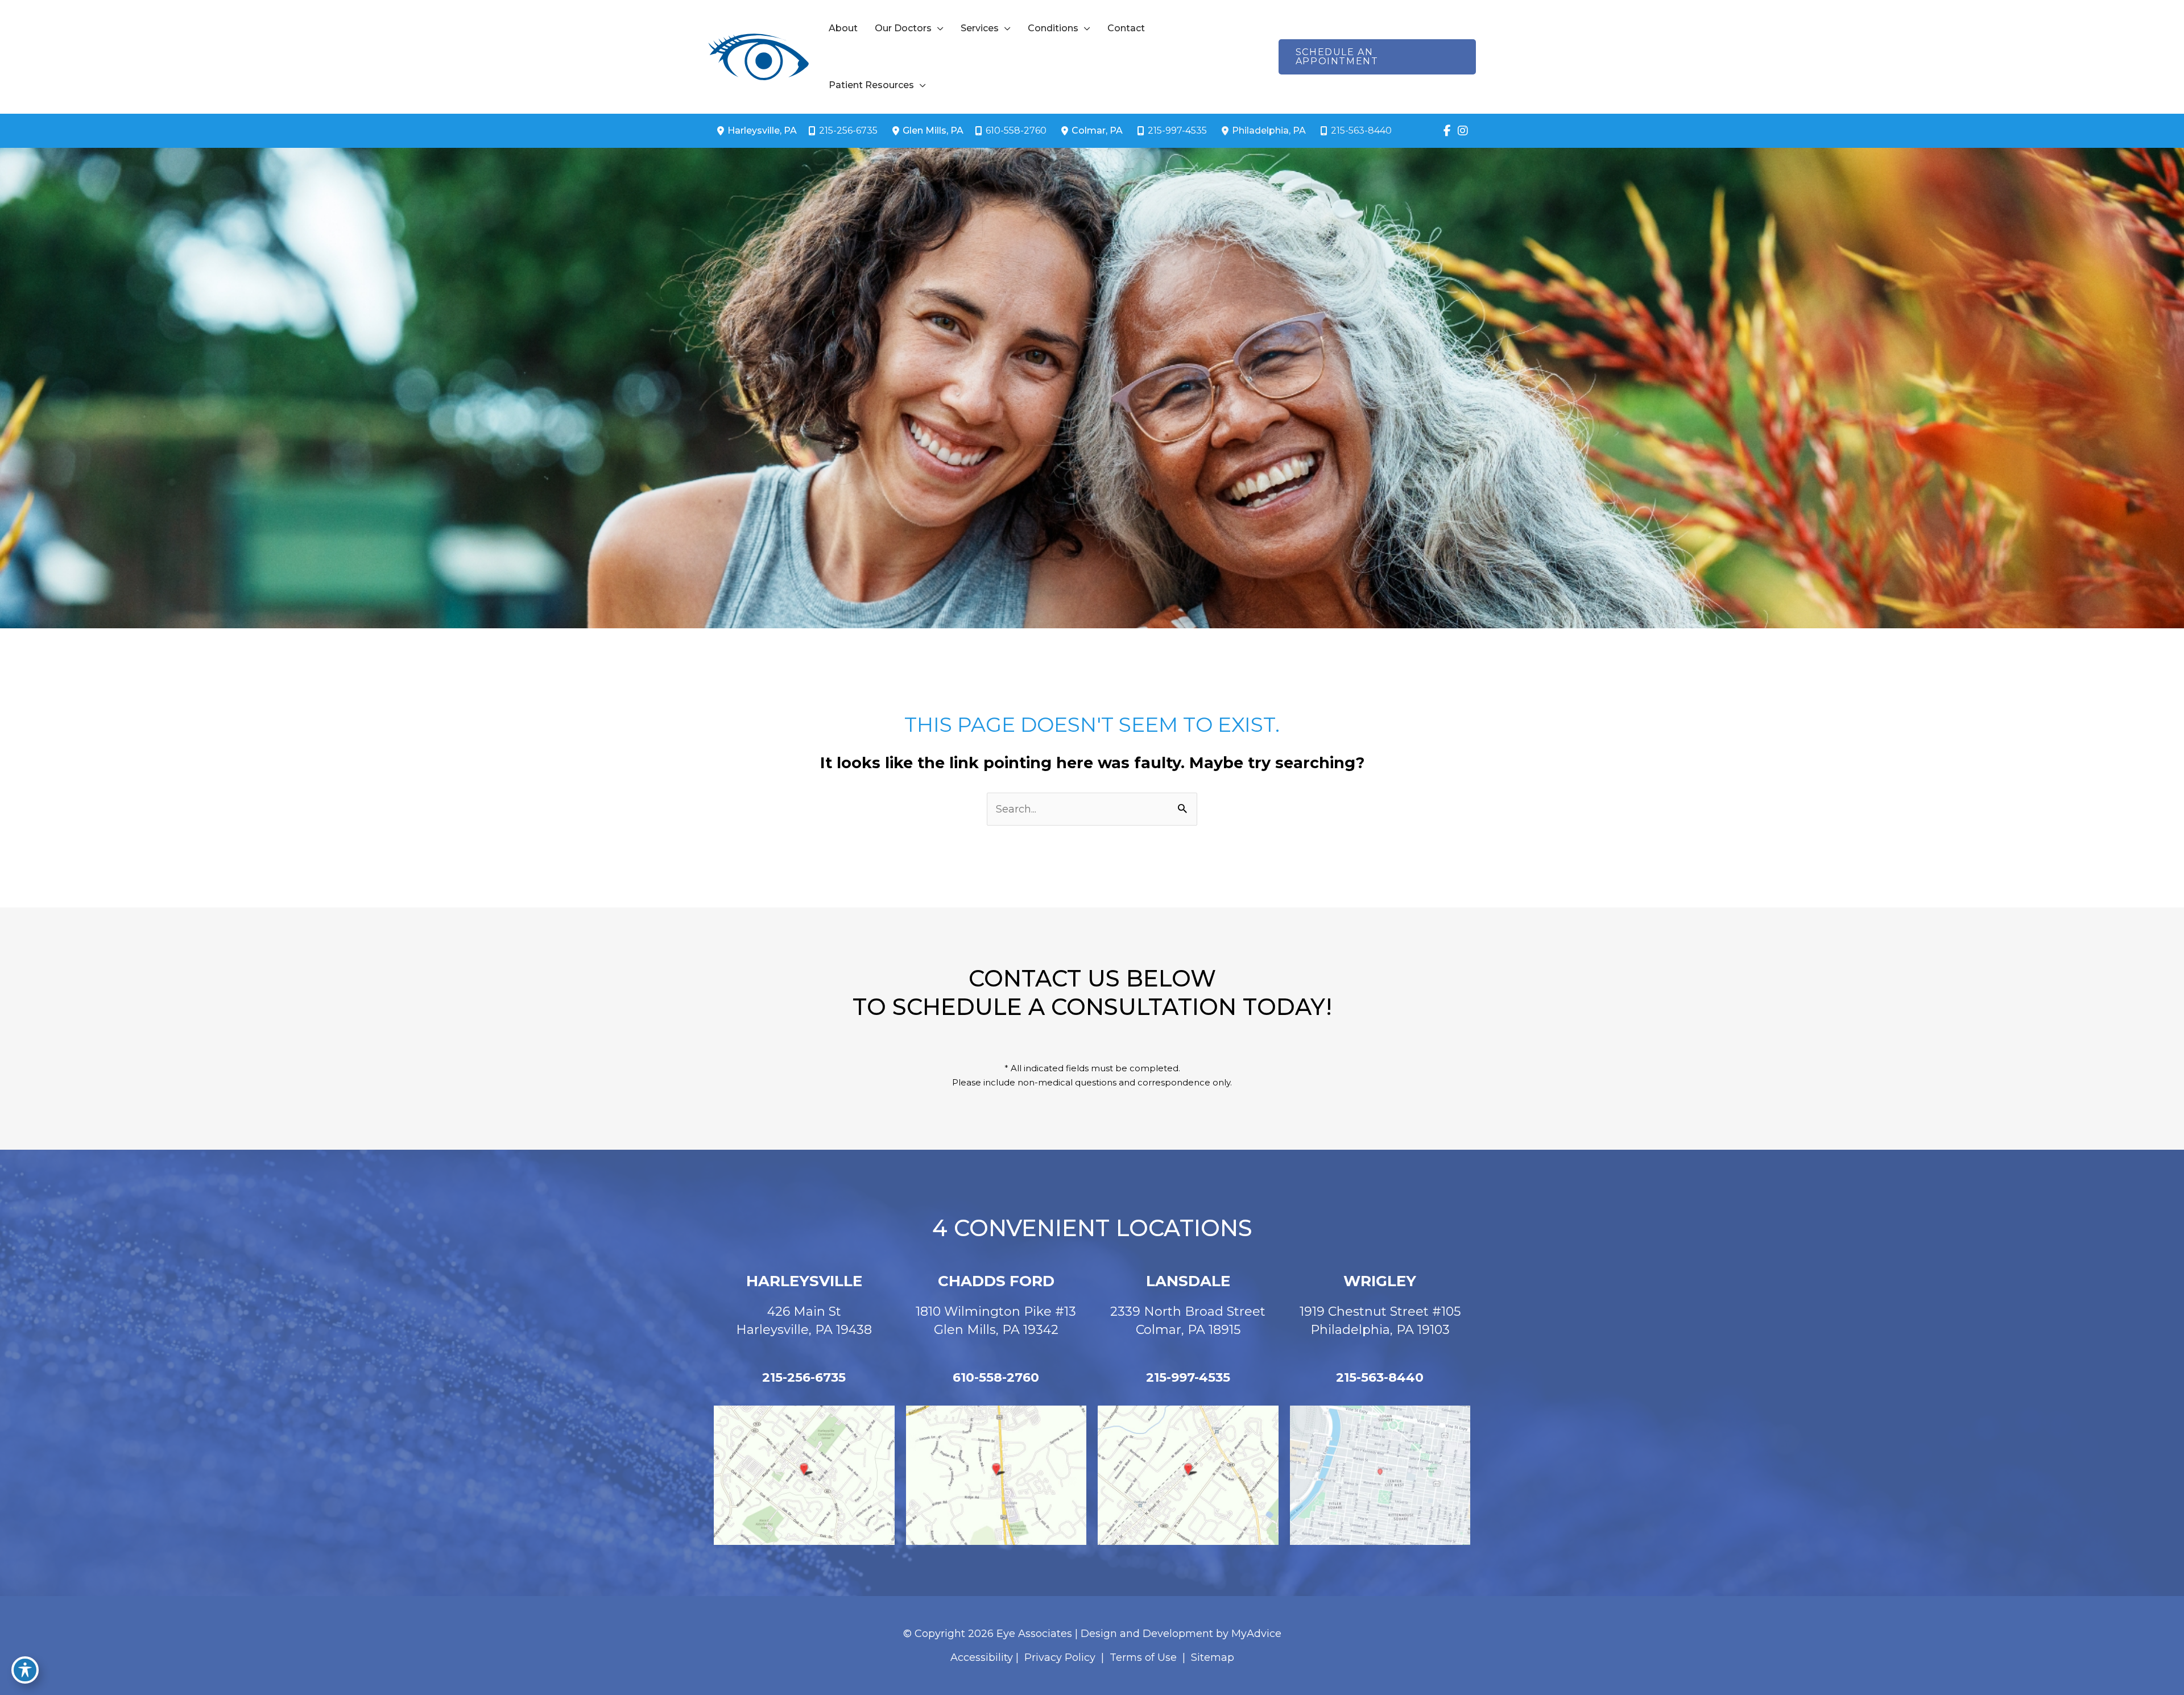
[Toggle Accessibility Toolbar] (25, 1670)
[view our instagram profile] (1463, 131)
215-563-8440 (1361, 130)
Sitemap (1211, 1657)
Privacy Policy (1060, 1657)
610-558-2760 (1016, 130)
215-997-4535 (1177, 130)
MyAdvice (1256, 1634)
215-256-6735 (848, 130)
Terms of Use (1143, 1657)
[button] (938, 28)
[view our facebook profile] (1447, 131)
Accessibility (982, 1657)
